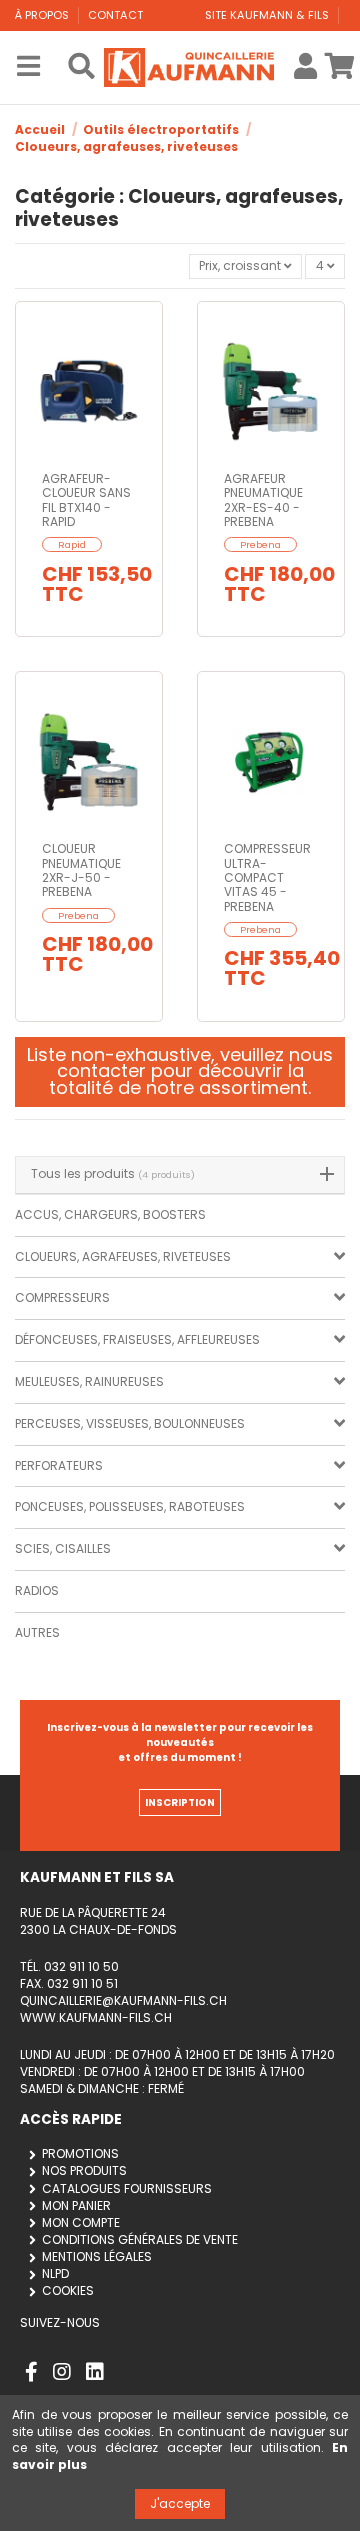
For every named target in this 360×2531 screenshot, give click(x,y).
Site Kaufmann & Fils (268, 15)
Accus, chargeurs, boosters (110, 1214)
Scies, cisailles (63, 1548)
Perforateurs (59, 1465)
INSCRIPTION (180, 1802)
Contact (115, 15)
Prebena (260, 544)
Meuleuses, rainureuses (89, 1381)
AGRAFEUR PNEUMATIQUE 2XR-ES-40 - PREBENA (263, 500)
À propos (43, 15)
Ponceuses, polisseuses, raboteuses (130, 1506)
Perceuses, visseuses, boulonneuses (130, 1423)
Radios (37, 1590)
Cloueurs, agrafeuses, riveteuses (123, 1256)
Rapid (72, 544)
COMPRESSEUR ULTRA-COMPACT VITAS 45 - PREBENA (267, 877)
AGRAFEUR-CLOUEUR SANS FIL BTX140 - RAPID (86, 500)
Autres (37, 1632)
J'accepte (180, 2503)
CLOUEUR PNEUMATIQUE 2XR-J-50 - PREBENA (81, 870)
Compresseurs (62, 1297)
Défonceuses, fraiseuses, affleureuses (137, 1339)
